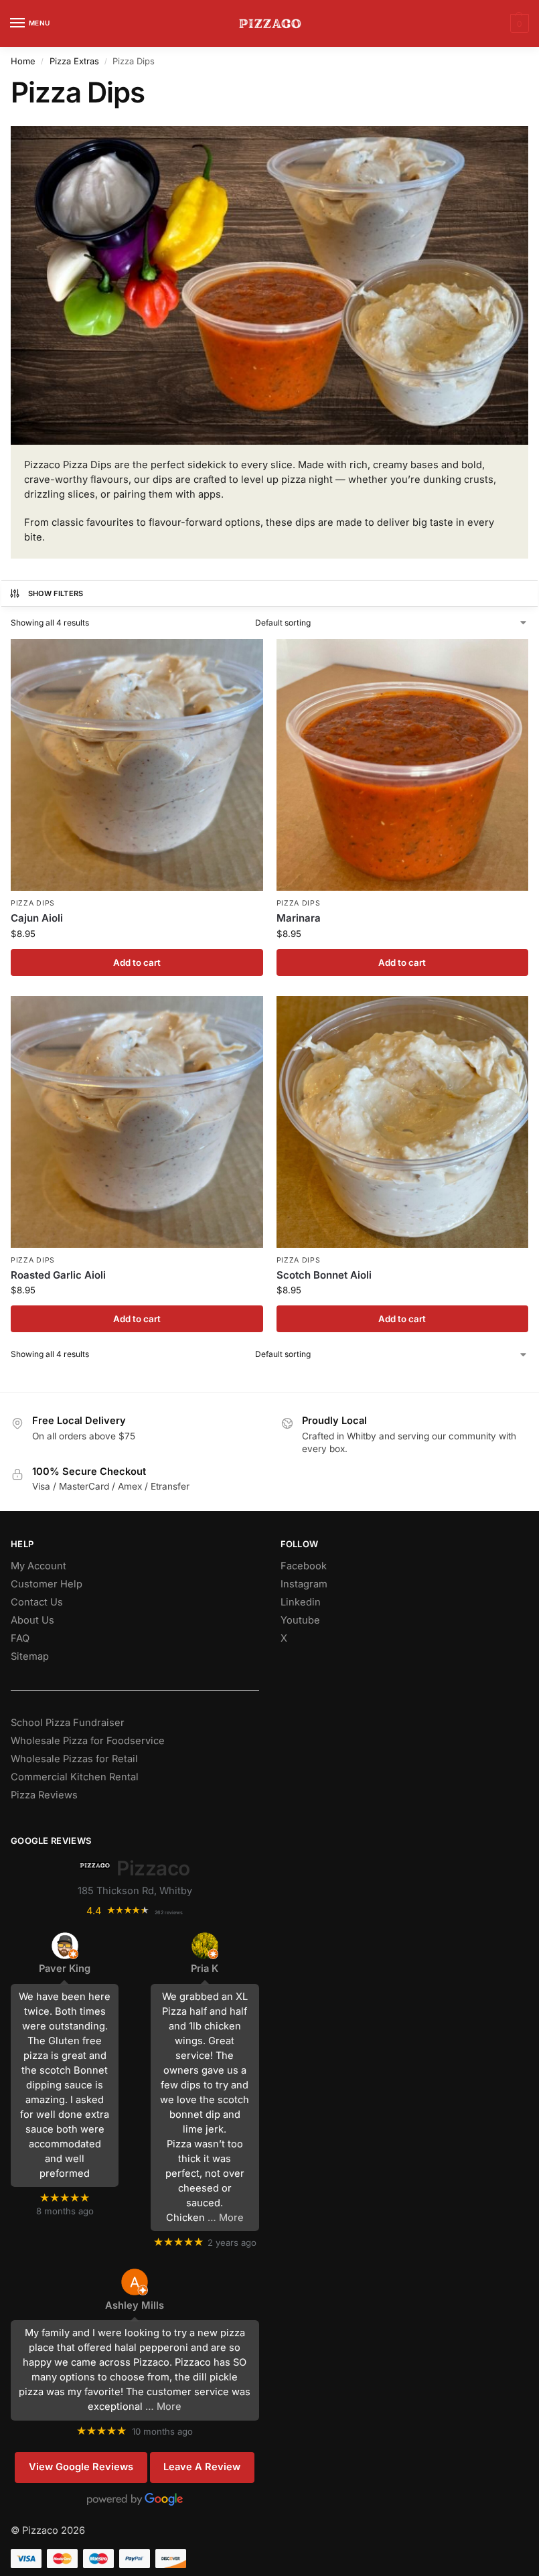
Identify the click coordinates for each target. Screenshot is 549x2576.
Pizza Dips (33, 903)
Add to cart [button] (137, 962)
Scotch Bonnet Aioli (324, 1275)
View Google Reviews (81, 2467)
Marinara (299, 918)
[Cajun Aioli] (137, 765)
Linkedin (301, 1602)
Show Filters (56, 593)
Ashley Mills (135, 2305)
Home (23, 61)
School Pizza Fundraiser (68, 1723)
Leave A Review (202, 2467)
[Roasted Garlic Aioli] (137, 1122)
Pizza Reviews (44, 1795)
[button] (518, 23)
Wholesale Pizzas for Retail (74, 1759)
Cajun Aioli (37, 918)
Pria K (205, 1969)
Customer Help (47, 1584)
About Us (32, 1620)
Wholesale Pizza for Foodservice (88, 1741)
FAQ (20, 1638)
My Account (38, 1566)
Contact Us (37, 1602)
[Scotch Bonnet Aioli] (403, 1122)
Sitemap (30, 1656)
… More (226, 2218)
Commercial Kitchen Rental (75, 1777)
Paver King (65, 1969)
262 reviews (169, 1913)
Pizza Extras (74, 61)
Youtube (300, 1620)
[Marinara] (403, 765)
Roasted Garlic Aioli (58, 1275)
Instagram (304, 1584)
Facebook (304, 1566)
